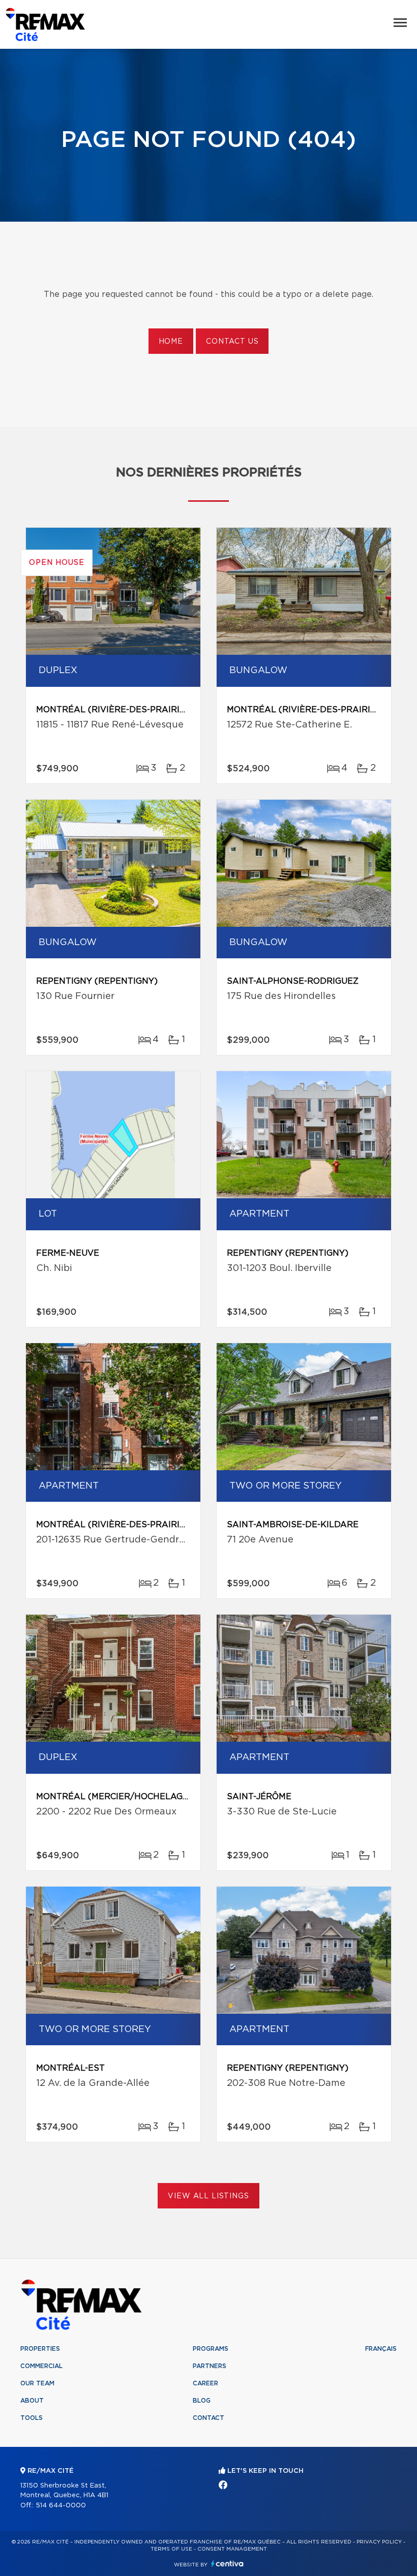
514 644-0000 (61, 2506)
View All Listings (208, 2196)
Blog (202, 2401)
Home (171, 342)
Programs (211, 2349)
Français (381, 2349)
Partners (210, 2366)
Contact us (232, 342)
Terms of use (171, 2549)
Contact (208, 2418)
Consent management (232, 2549)
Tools (32, 2418)
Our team (37, 2383)
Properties (40, 2349)
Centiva (227, 2564)
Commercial (41, 2366)
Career (205, 2383)
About (32, 2401)
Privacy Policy (379, 2542)
